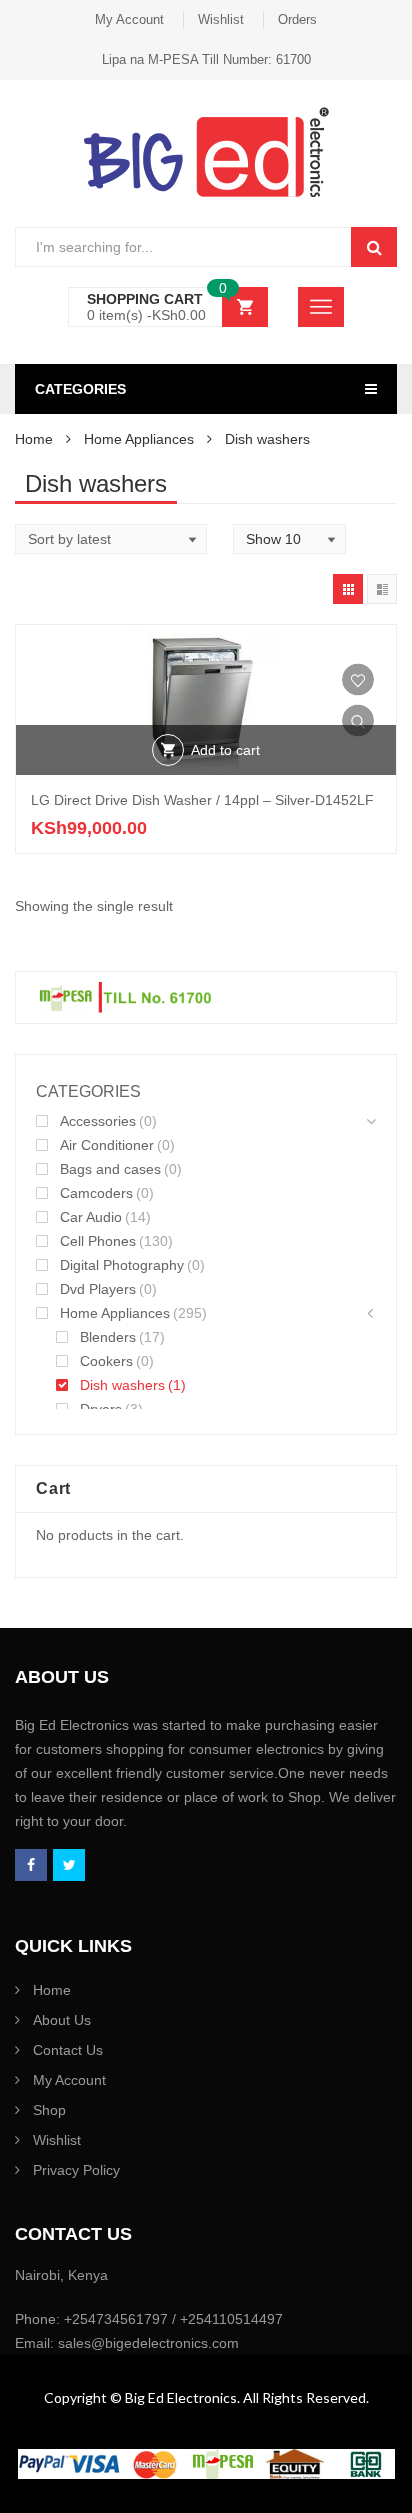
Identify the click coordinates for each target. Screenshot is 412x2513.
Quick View (358, 721)
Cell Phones (98, 1241)
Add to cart (225, 750)
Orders (297, 19)
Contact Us (68, 2050)
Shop (49, 2110)
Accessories (98, 1121)
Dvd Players (98, 1289)
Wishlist (221, 19)
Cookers (106, 1361)
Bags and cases (110, 1169)
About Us (62, 2020)
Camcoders (96, 1193)
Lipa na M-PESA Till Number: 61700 (206, 59)
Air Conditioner (107, 1145)
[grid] (348, 589)
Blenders (108, 1337)
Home (34, 439)
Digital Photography (122, 1265)
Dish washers (122, 1385)
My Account (129, 19)
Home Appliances (139, 439)
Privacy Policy (76, 2170)
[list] (382, 589)
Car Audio (91, 1217)
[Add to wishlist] (358, 680)
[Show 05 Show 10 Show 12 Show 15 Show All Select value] (289, 539)
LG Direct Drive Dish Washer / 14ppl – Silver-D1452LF (202, 800)
